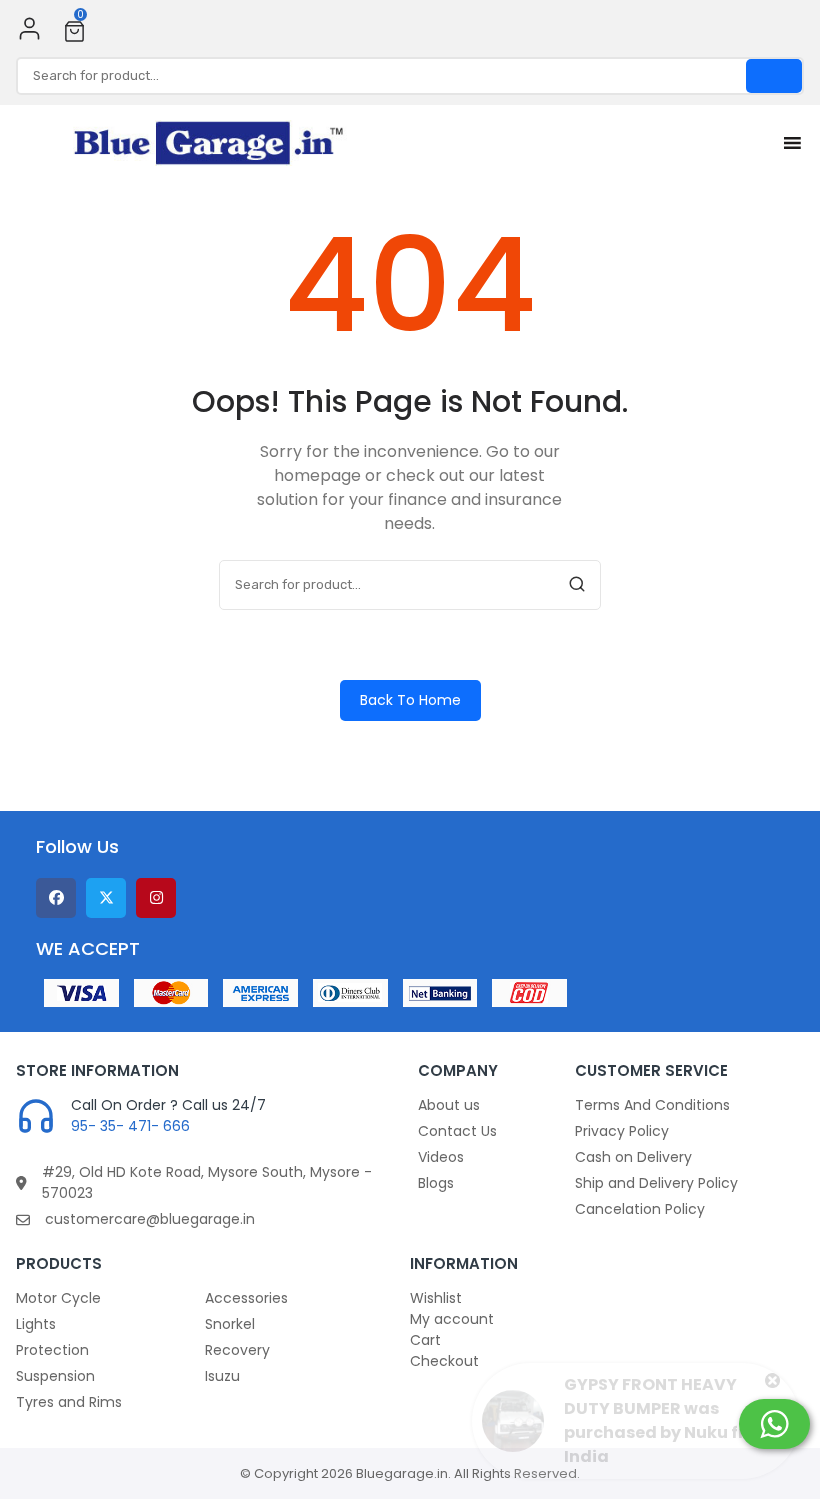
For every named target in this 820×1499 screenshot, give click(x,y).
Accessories (246, 1298)
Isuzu (222, 1376)
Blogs (436, 1183)
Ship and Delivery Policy (656, 1183)
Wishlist (436, 1298)
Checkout (444, 1361)
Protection (52, 1350)
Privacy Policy (622, 1131)
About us (449, 1105)
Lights (36, 1324)
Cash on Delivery (633, 1157)
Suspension (55, 1376)
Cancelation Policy (640, 1209)
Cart (425, 1340)
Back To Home (410, 700)
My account (452, 1319)
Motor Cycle (58, 1298)
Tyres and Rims (69, 1402)
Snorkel (230, 1324)
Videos (441, 1157)
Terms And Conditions (652, 1105)
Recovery (237, 1350)
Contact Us (457, 1131)
